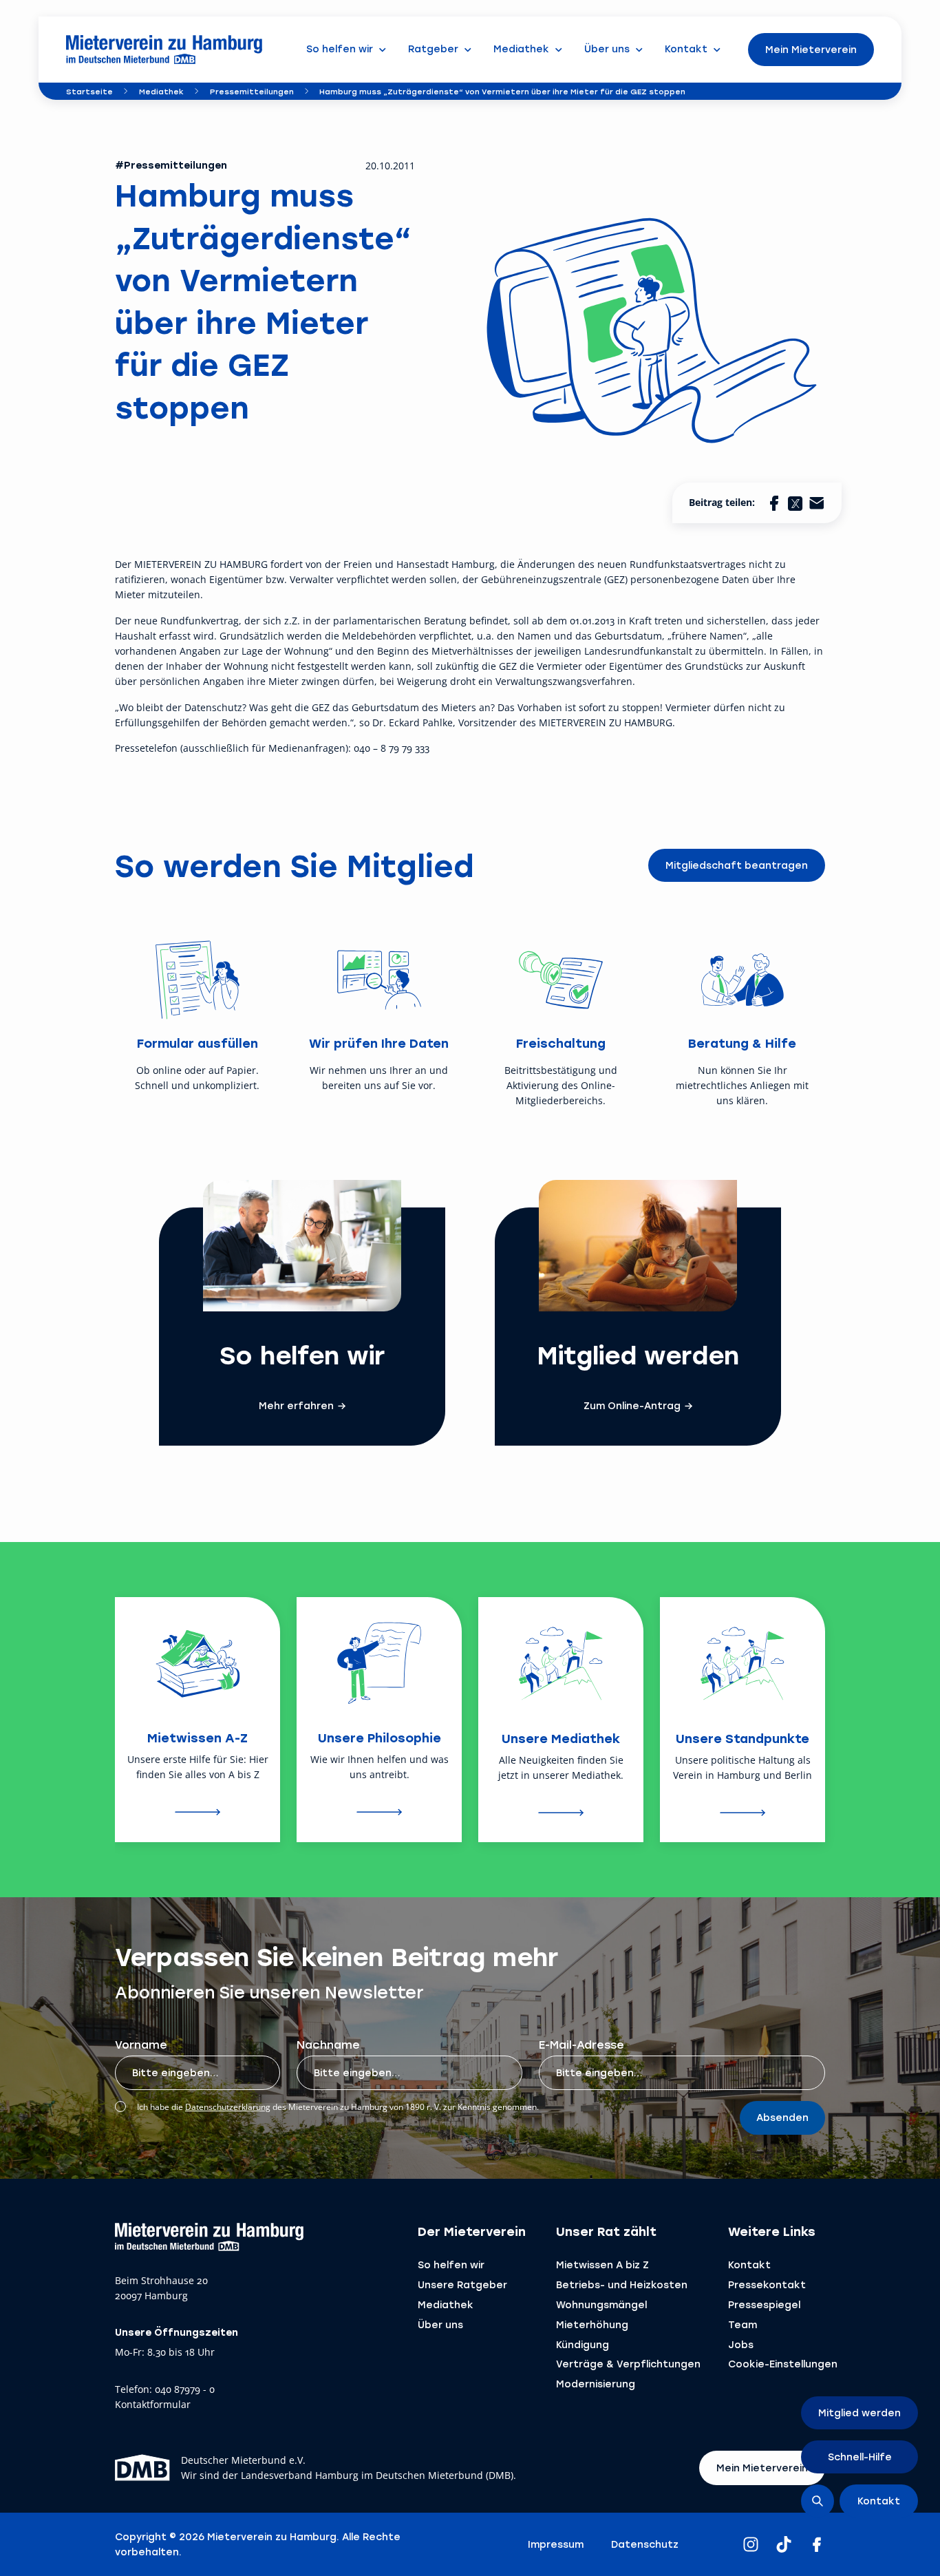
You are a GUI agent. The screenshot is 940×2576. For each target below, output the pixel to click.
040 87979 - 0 (185, 2390)
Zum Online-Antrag (632, 1406)
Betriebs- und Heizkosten (622, 2284)
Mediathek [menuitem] (521, 49)
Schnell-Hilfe (860, 2457)
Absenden (782, 2117)
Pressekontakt (767, 2284)
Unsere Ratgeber (462, 2284)
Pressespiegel (764, 2304)
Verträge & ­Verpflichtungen (628, 2364)
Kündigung (583, 2344)
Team (743, 2324)
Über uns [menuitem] (607, 49)
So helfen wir (451, 2264)
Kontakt (749, 2264)
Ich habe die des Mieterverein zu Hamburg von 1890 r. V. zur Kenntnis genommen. (338, 2107)
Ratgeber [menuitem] (433, 49)
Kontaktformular (153, 2405)
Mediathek (161, 91)
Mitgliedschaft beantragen (737, 865)
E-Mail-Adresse (581, 2044)
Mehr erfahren (296, 1406)
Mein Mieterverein (811, 49)
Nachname (328, 2044)
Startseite (89, 91)
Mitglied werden (859, 2413)
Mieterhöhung (592, 2324)
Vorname (141, 2044)
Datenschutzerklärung (228, 2107)
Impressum (556, 2544)
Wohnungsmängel (601, 2304)
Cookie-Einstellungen (783, 2364)
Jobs (741, 2344)
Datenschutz (645, 2544)
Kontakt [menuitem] (686, 49)
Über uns (440, 2324)
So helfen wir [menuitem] (340, 49)
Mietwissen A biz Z (602, 2264)
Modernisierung (596, 2384)
